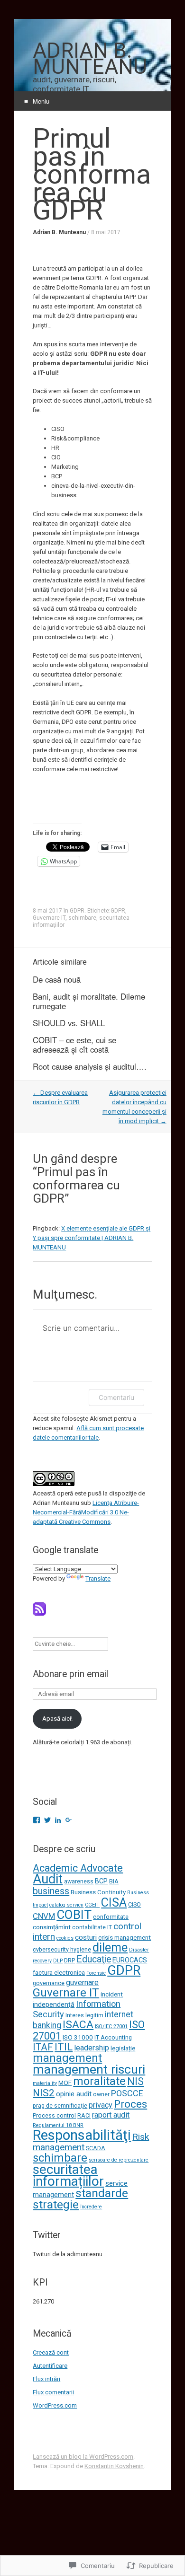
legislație (123, 2048)
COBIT (74, 1915)
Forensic (96, 1973)
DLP (58, 1961)
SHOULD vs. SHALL (69, 1023)
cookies (65, 1938)
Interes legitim (84, 2015)
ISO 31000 (78, 2037)
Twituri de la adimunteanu (68, 2254)
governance (49, 1983)
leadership (92, 2048)
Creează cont (51, 2352)
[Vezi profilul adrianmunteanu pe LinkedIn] (58, 1820)
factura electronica (59, 1972)
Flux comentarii (53, 2392)
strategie (56, 2204)
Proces (130, 2104)
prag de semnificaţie (60, 2106)
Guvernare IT (49, 918)
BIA (114, 1881)
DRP (69, 1960)
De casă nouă (57, 979)
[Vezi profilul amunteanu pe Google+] (69, 1820)
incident (112, 1994)
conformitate (111, 1917)
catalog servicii (66, 1905)
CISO (134, 1904)
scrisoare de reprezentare (119, 2160)
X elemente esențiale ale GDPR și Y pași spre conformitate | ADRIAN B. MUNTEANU (92, 1238)
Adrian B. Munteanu (59, 232)
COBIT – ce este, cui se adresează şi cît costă (74, 1045)
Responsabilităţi (82, 2135)
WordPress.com (55, 2405)
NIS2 (44, 2093)
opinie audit (74, 2094)
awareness (79, 1881)
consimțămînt (52, 1927)
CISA (114, 1902)
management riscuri (89, 2069)
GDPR (77, 911)
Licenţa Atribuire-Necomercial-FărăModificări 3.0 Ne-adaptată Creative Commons (86, 1512)
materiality (45, 2083)
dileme (110, 1947)
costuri (86, 1937)
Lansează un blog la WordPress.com (83, 2457)
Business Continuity (98, 1892)
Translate (98, 1578)
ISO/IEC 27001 (111, 2027)
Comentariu (116, 1397)
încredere (91, 2207)
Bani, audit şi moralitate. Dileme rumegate (89, 1001)
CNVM (44, 1916)
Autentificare (50, 2366)
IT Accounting (113, 2037)
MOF (65, 2083)
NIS (135, 2081)
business (51, 1891)
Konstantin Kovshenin (114, 2466)
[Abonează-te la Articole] (39, 1613)
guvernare (82, 1983)
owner (101, 2094)
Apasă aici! (57, 1719)
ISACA (78, 2025)
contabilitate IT (92, 1927)
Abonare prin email (70, 1674)
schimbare (82, 918)
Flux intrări (46, 2379)
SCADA (96, 2148)
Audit (48, 1879)
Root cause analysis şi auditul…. (90, 1066)
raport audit (111, 2115)
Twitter (47, 2235)
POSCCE (127, 2093)
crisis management (125, 1937)
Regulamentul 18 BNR (58, 2125)
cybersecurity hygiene (62, 1949)
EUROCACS (130, 1960)
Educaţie (94, 1959)
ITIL (64, 2047)
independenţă (54, 2005)
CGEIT (92, 1905)
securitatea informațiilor (68, 2175)
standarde (102, 2193)
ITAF (43, 2047)
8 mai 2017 (106, 232)
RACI (84, 2115)
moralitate (99, 2081)
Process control (54, 2115)
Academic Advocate (78, 1868)
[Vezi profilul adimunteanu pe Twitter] (47, 1820)
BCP (101, 1881)
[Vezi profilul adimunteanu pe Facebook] (37, 1820)
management (67, 2058)
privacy (101, 2105)
